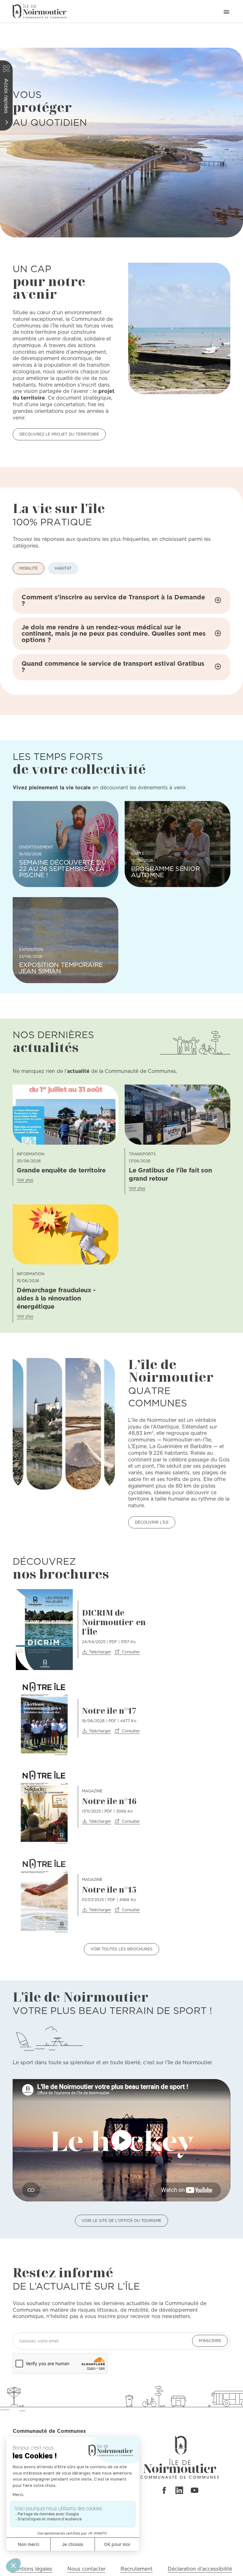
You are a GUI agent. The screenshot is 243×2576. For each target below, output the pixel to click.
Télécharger (100, 1652)
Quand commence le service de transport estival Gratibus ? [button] (113, 667)
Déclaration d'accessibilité (200, 2569)
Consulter (131, 1652)
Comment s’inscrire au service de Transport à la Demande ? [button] (113, 600)
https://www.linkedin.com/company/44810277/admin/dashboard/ (179, 2490)
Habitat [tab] (63, 568)
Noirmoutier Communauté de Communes (40, 11)
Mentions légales (32, 2569)
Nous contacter (86, 2569)
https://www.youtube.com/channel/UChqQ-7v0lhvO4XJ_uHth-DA (195, 2490)
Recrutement (137, 2569)
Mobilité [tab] (28, 568)
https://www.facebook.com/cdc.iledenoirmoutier (164, 2490)
